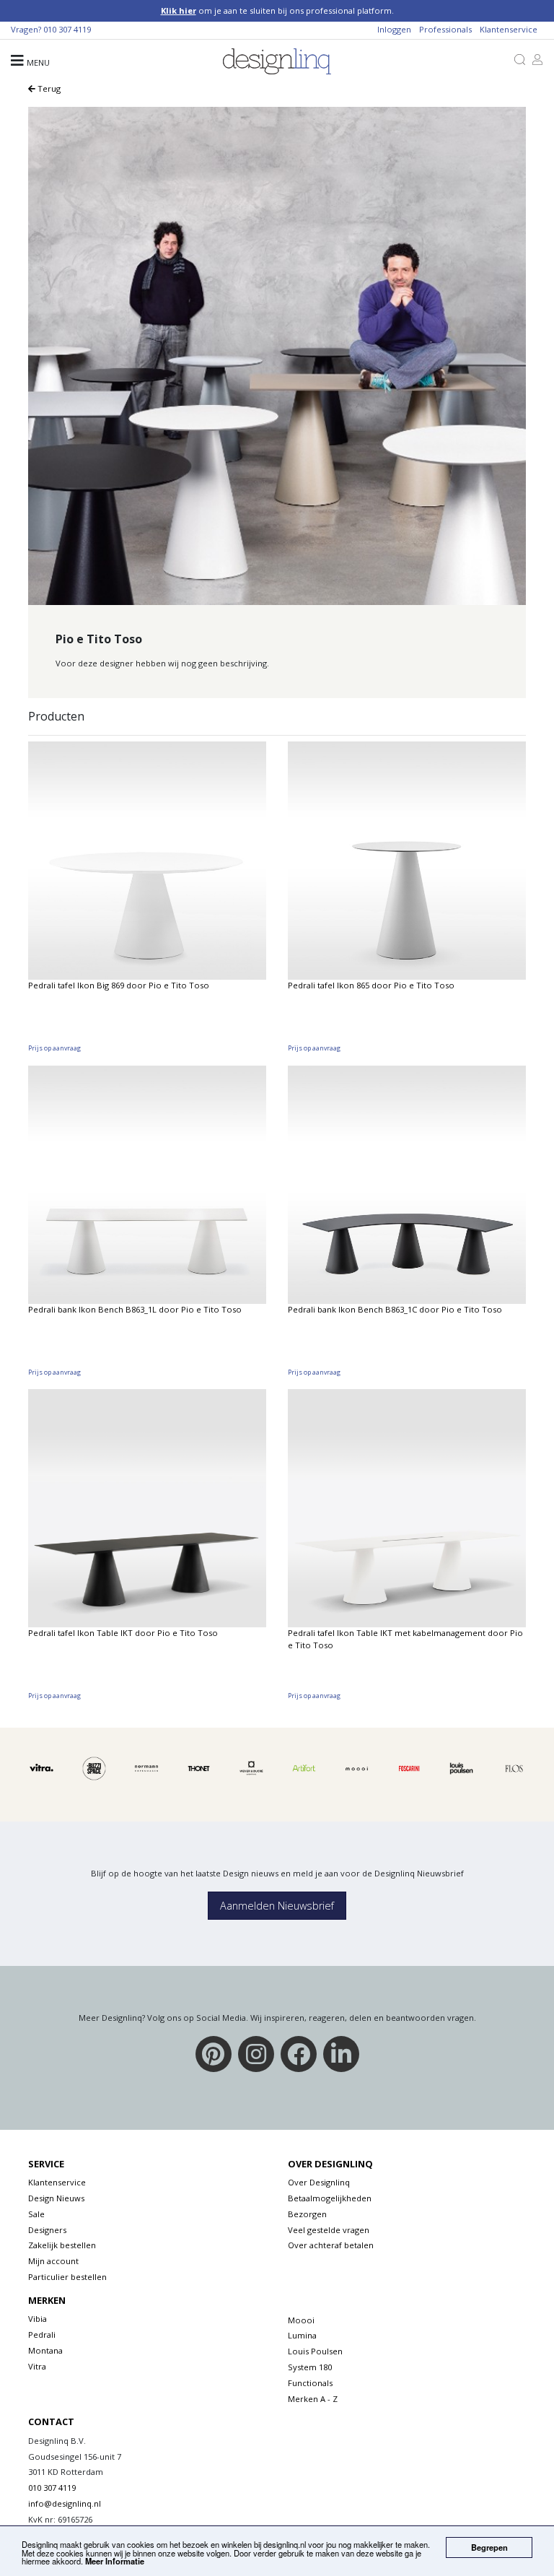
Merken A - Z (313, 2399)
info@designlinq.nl (65, 2503)
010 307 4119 (67, 29)
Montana (45, 2350)
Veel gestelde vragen (329, 2230)
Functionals (310, 2383)
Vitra (37, 2366)
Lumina (302, 2335)
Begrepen (489, 2547)
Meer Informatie (115, 2561)
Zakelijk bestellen (62, 2245)
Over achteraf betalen (331, 2245)
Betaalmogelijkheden (330, 2198)
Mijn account (53, 2261)
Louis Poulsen (315, 2351)
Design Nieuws (56, 2198)
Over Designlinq (319, 2182)
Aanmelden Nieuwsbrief (277, 1906)
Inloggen (394, 29)
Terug (48, 88)
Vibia (38, 2319)
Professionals (445, 29)
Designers (47, 2230)
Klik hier (179, 10)
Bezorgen (307, 2214)
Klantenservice (509, 29)
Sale (36, 2214)
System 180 (310, 2367)
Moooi (301, 2320)
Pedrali (42, 2334)
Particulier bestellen (67, 2277)
